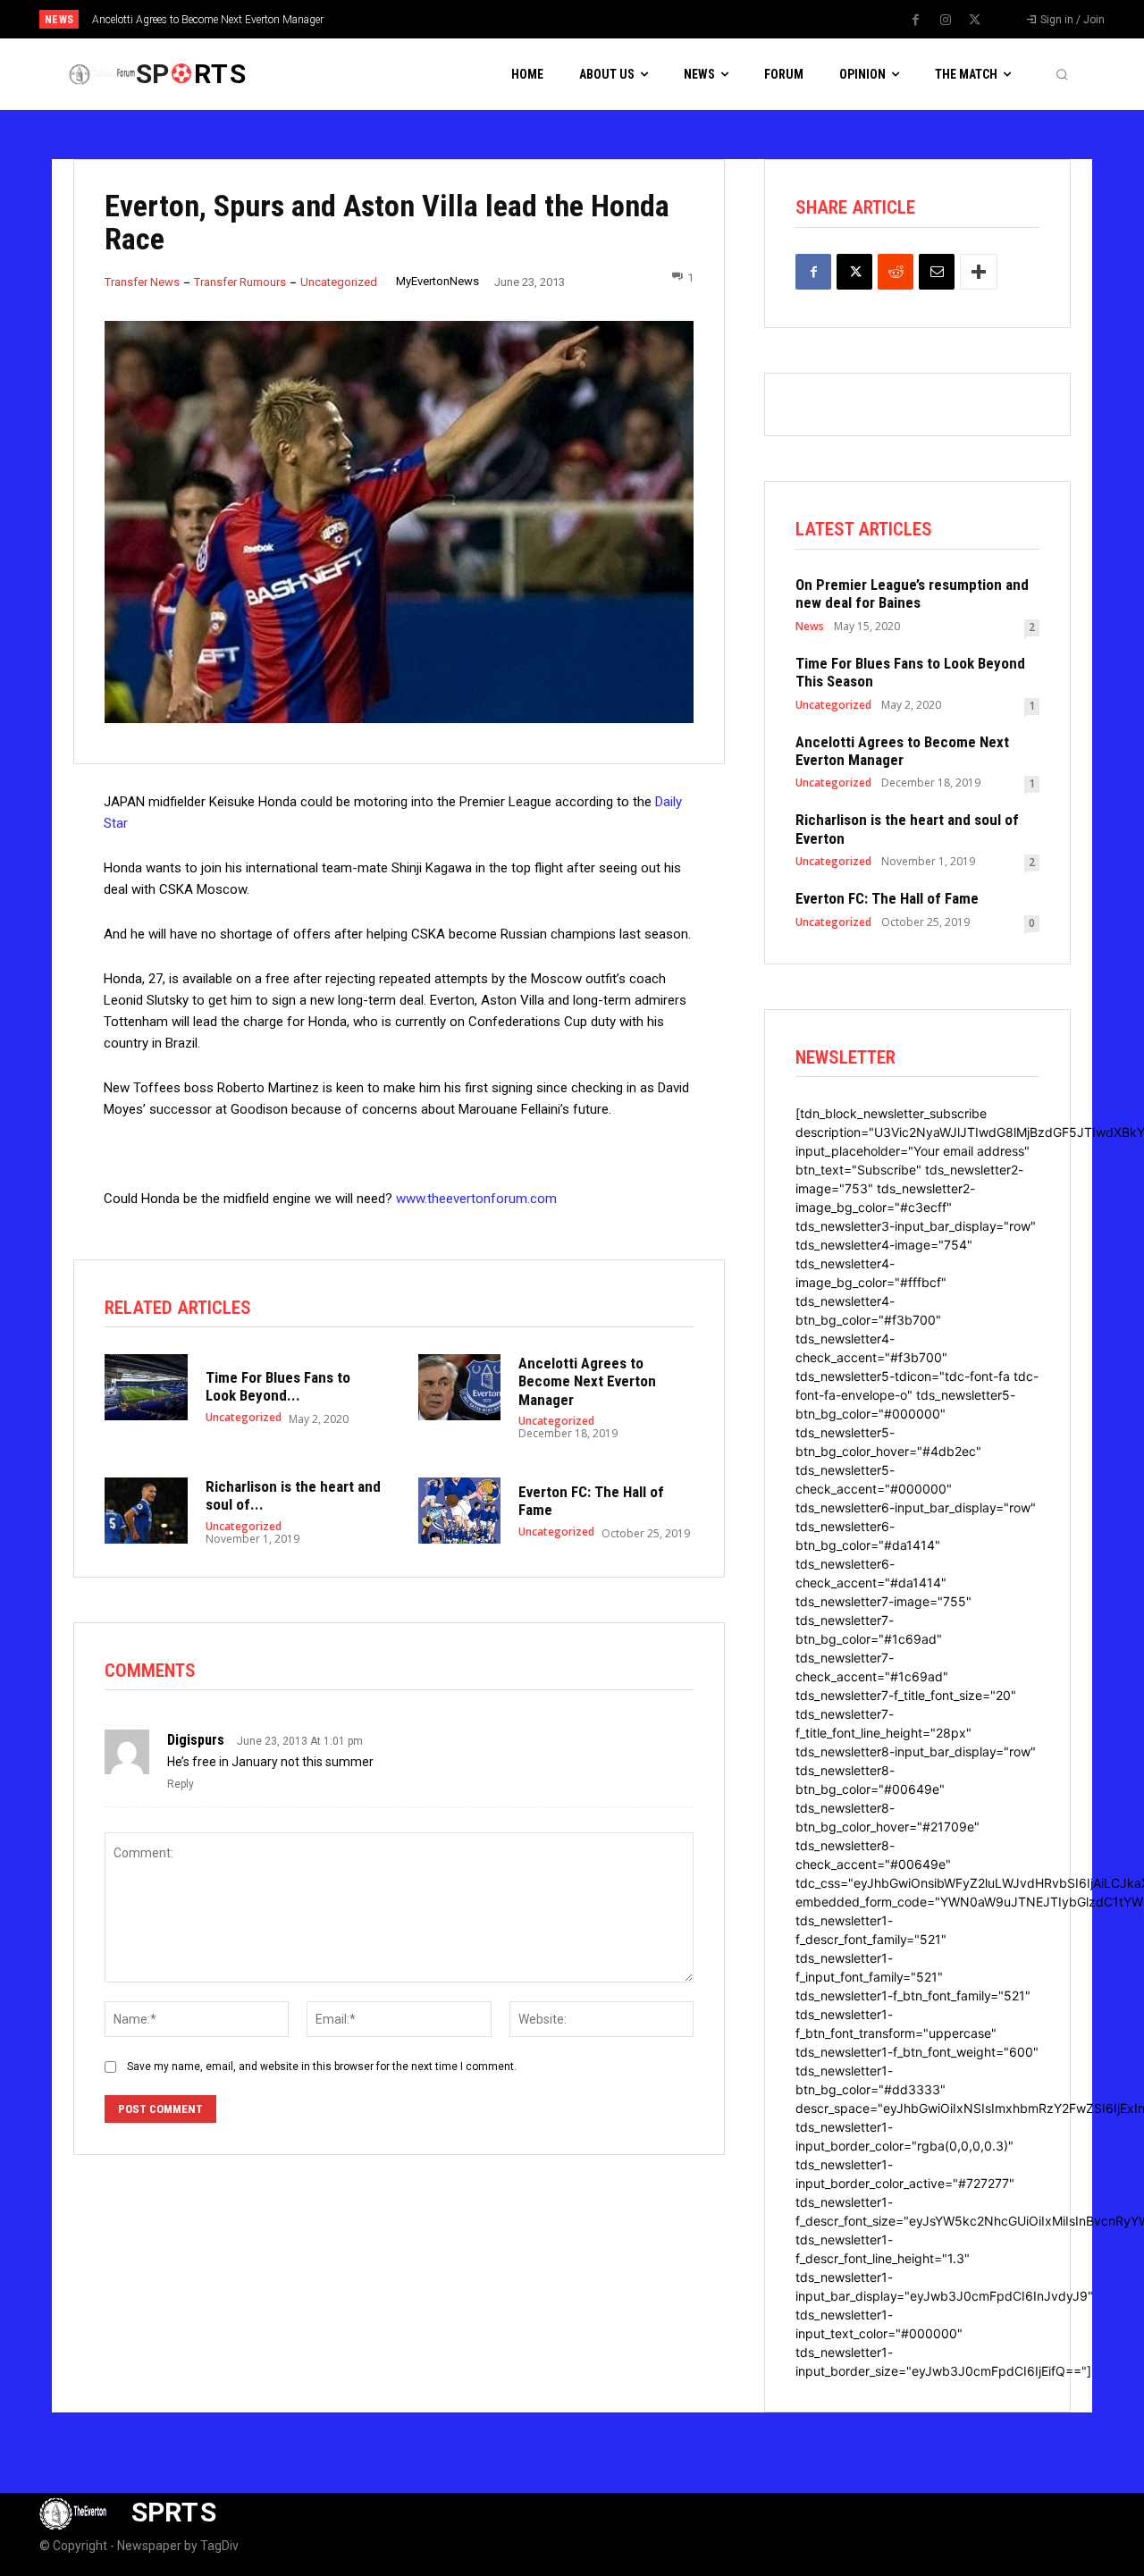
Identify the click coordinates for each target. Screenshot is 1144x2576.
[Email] (937, 272)
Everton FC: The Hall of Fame (887, 898)
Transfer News (142, 282)
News (810, 627)
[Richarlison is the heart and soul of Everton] (146, 1511)
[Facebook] (916, 21)
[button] (1062, 74)
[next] (631, 19)
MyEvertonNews (437, 281)
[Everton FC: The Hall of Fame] (460, 1511)
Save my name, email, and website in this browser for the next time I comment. (322, 2067)
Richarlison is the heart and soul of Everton (202, 20)
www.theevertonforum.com (476, 1199)
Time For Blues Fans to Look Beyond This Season (910, 672)
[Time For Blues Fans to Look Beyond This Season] (146, 1387)
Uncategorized (339, 282)
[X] (975, 21)
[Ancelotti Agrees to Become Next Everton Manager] (460, 1387)
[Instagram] (946, 21)
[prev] (603, 19)
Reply (181, 1784)
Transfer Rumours (240, 282)
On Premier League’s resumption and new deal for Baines (912, 593)
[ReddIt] (896, 272)
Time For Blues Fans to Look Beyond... (278, 1386)
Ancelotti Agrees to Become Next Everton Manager (587, 1381)
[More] (979, 272)
